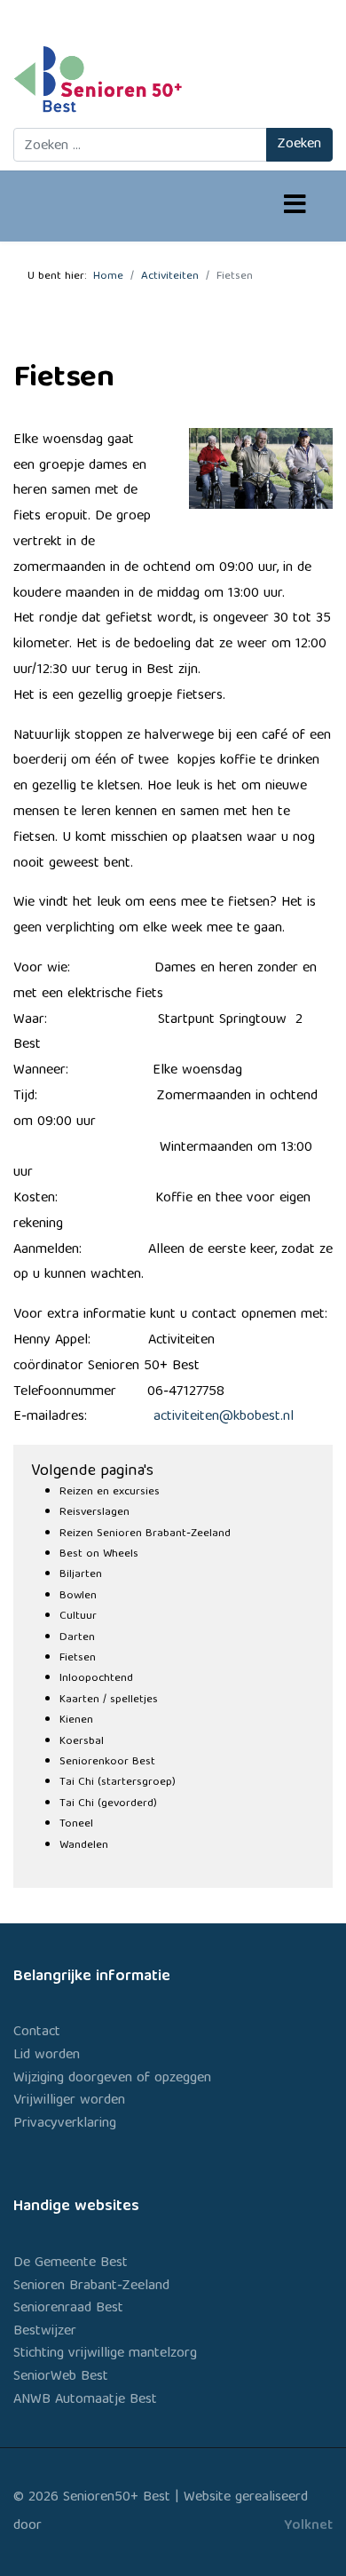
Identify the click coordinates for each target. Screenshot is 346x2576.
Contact (37, 2033)
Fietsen (78, 1658)
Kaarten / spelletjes (109, 1700)
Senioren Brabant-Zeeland (91, 2287)
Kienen (76, 1720)
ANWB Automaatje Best (85, 2400)
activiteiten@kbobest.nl (224, 1417)
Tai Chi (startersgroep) (118, 1783)
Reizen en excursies (110, 1492)
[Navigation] (295, 207)
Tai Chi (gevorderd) (108, 1804)
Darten (77, 1638)
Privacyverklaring (65, 2124)
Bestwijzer (45, 2332)
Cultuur (78, 1617)
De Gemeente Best (71, 2263)
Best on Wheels (99, 1554)
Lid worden (47, 2056)
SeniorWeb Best (61, 2377)
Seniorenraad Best (68, 2309)
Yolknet (308, 2526)
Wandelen (84, 1846)
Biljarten (81, 1575)
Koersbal (82, 1742)
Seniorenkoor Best (107, 1762)
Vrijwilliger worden (69, 2101)
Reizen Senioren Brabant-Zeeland (145, 1534)
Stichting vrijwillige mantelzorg (105, 2354)
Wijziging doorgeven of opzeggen (112, 2079)
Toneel (76, 1824)
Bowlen (78, 1596)
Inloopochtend (96, 1679)
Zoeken (299, 145)
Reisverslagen (94, 1513)
